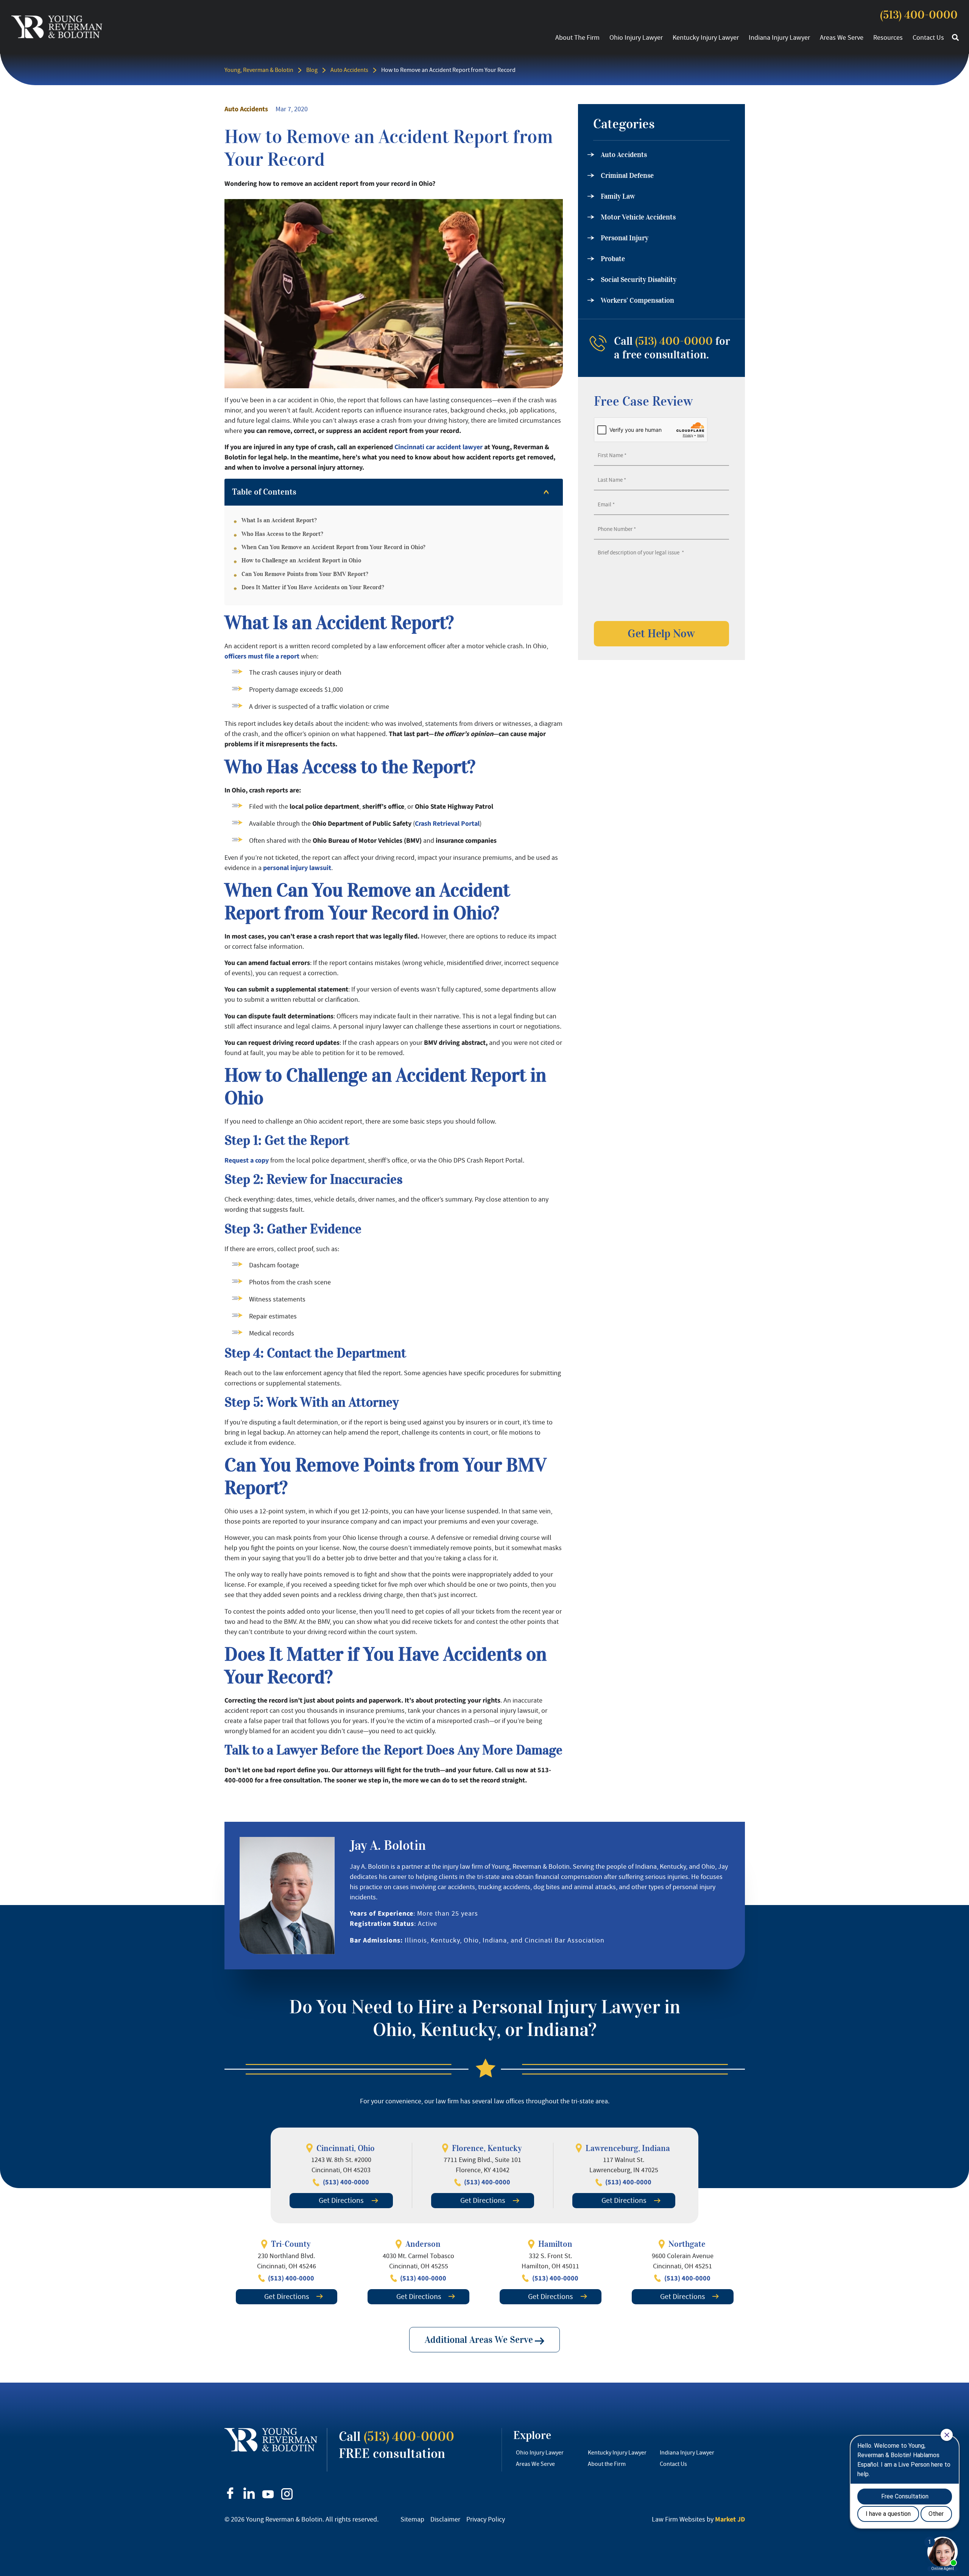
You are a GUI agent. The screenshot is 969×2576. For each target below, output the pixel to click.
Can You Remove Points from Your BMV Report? (305, 574)
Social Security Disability (639, 280)
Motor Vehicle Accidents (638, 217)
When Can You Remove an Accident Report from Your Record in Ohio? (333, 547)
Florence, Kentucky (487, 2148)
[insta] (287, 2494)
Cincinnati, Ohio (346, 2148)
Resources (888, 37)
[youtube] (268, 2494)
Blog (312, 70)
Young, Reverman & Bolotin (259, 70)
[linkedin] (249, 2493)
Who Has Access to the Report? (282, 534)
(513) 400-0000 (919, 15)
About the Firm (577, 37)
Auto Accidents (349, 70)
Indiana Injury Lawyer (779, 37)
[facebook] (230, 2493)
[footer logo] (271, 2440)
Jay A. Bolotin (388, 1845)
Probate (613, 259)
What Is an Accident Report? (279, 520)
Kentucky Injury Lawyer (706, 37)
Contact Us (928, 37)
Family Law (618, 196)
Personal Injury (625, 238)
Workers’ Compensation (637, 300)
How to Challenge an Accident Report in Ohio (301, 560)
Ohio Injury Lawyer (636, 37)
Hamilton (555, 2244)
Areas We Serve (842, 37)
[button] (955, 38)
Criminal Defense (627, 176)
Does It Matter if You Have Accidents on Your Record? (313, 587)
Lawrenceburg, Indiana (628, 2148)
